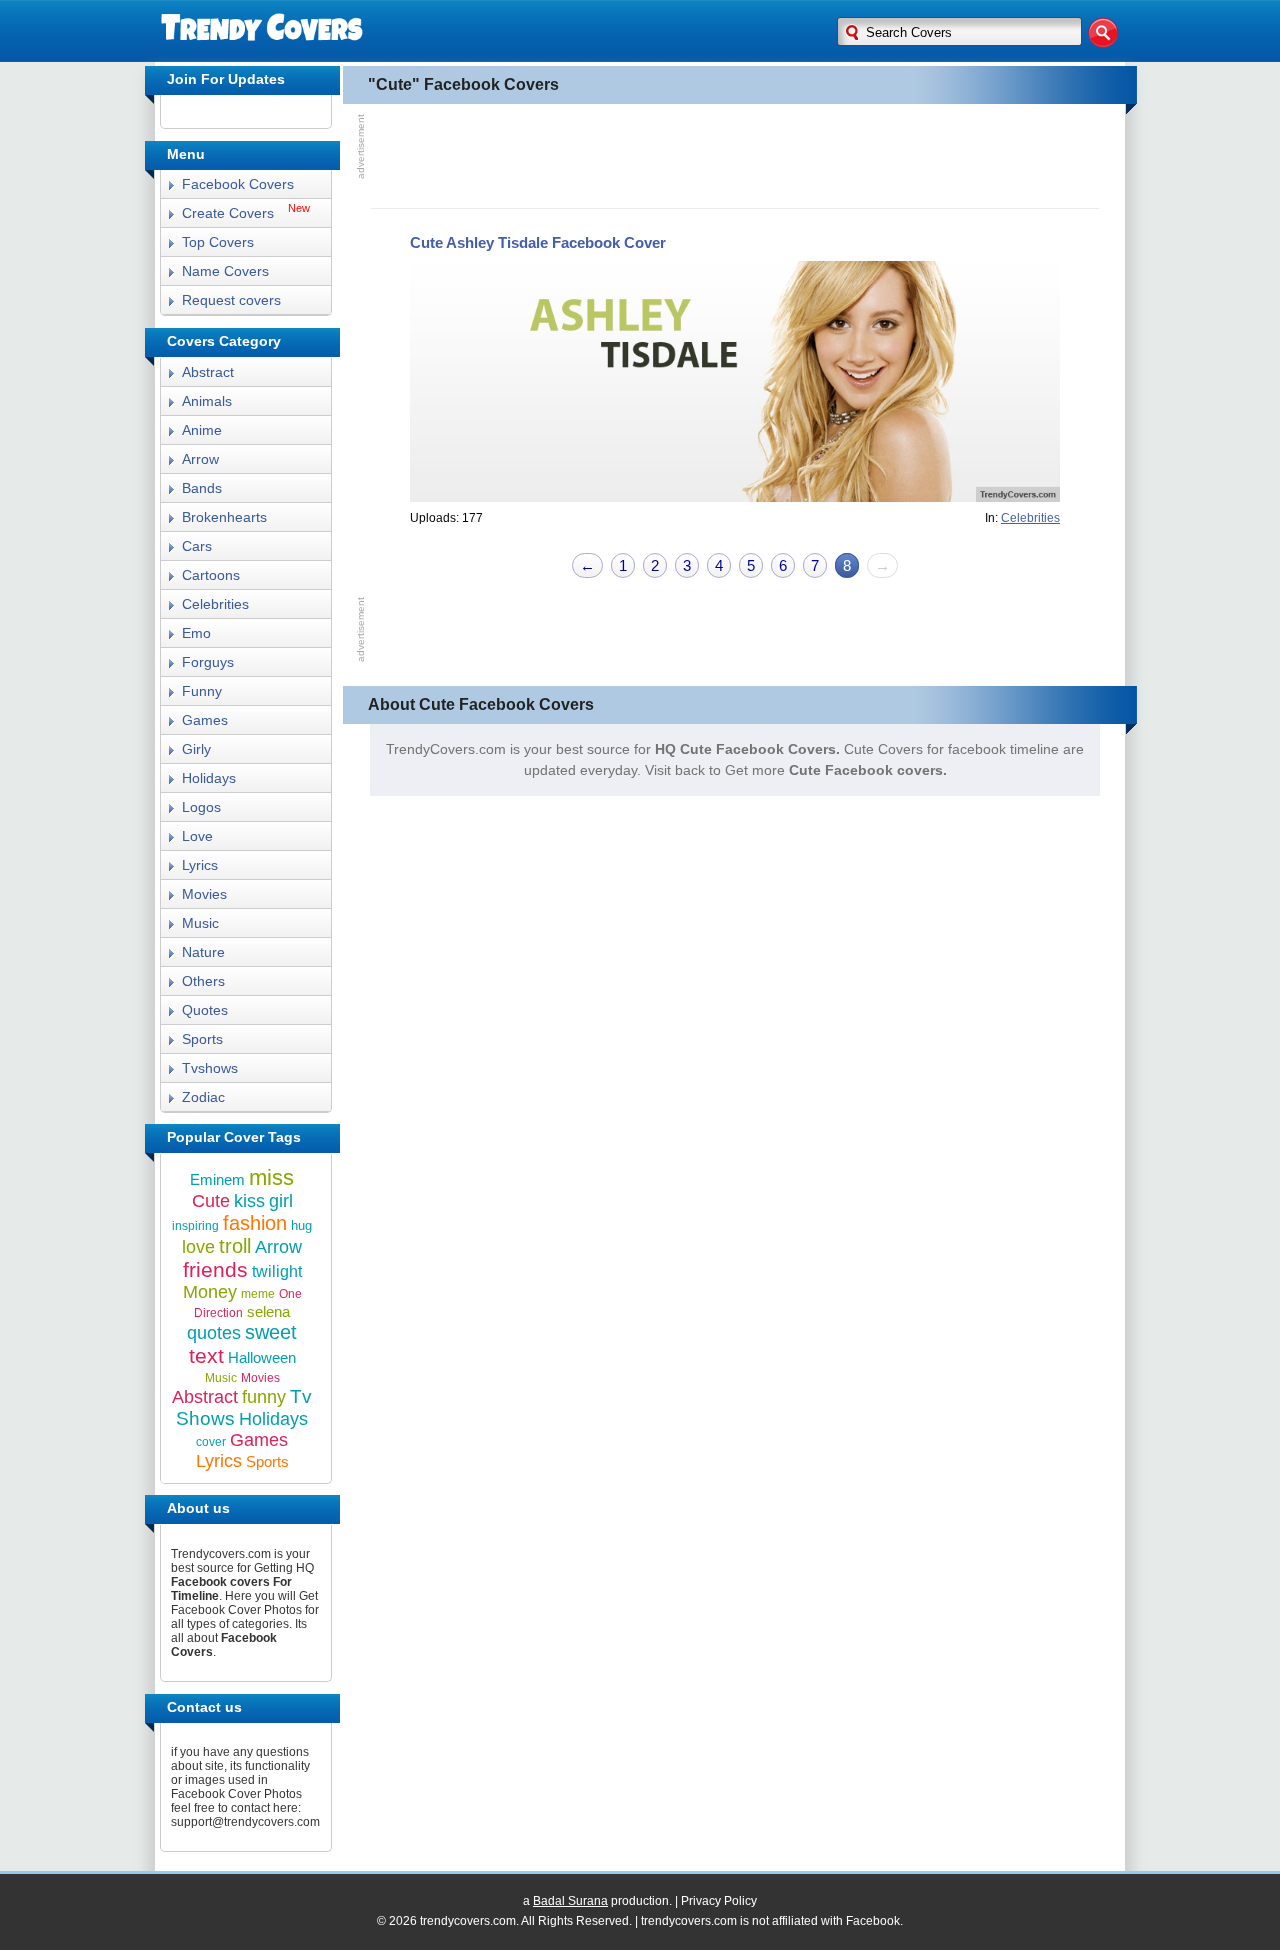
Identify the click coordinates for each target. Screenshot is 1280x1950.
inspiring (195, 1226)
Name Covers (225, 271)
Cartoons (211, 575)
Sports (202, 1039)
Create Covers (228, 213)
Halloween (262, 1357)
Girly (196, 749)
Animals (207, 401)
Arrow (200, 459)
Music (200, 923)
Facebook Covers (238, 184)
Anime (202, 430)
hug (301, 1225)
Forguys (208, 662)
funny (264, 1397)
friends (215, 1269)
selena (268, 1311)
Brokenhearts (224, 517)
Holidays (209, 778)
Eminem (217, 1179)
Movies (204, 894)
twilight (277, 1271)
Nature (203, 952)
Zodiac (203, 1097)
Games (205, 720)
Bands (202, 488)
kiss (249, 1201)
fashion (255, 1223)
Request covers (231, 300)
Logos (201, 807)
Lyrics (200, 865)
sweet (271, 1332)
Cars (197, 546)
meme (258, 1294)
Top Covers (218, 242)
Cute (211, 1201)
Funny (202, 691)
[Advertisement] (735, 154)
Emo (196, 633)
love (198, 1247)
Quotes (205, 1010)
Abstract (208, 372)
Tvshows (210, 1068)
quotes (214, 1333)
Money (210, 1292)
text (206, 1355)
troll (235, 1246)
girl (281, 1201)
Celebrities (215, 604)
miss (271, 1177)
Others (203, 981)
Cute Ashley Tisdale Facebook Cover (538, 242)
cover (211, 1442)
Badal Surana (570, 1901)
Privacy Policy (719, 1901)
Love (197, 836)
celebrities (1030, 518)
